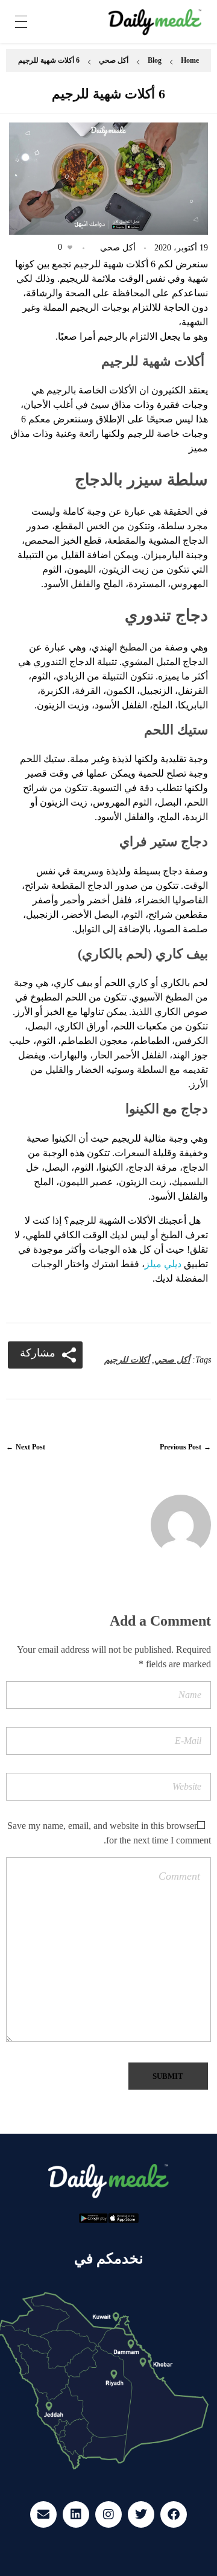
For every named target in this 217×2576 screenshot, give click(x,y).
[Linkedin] (76, 2514)
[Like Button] (70, 247)
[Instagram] (108, 2514)
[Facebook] (174, 2514)
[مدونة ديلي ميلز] (155, 22)
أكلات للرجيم (127, 1360)
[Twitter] (141, 2514)
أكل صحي (114, 60)
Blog (155, 60)
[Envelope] (43, 2514)
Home (190, 60)
